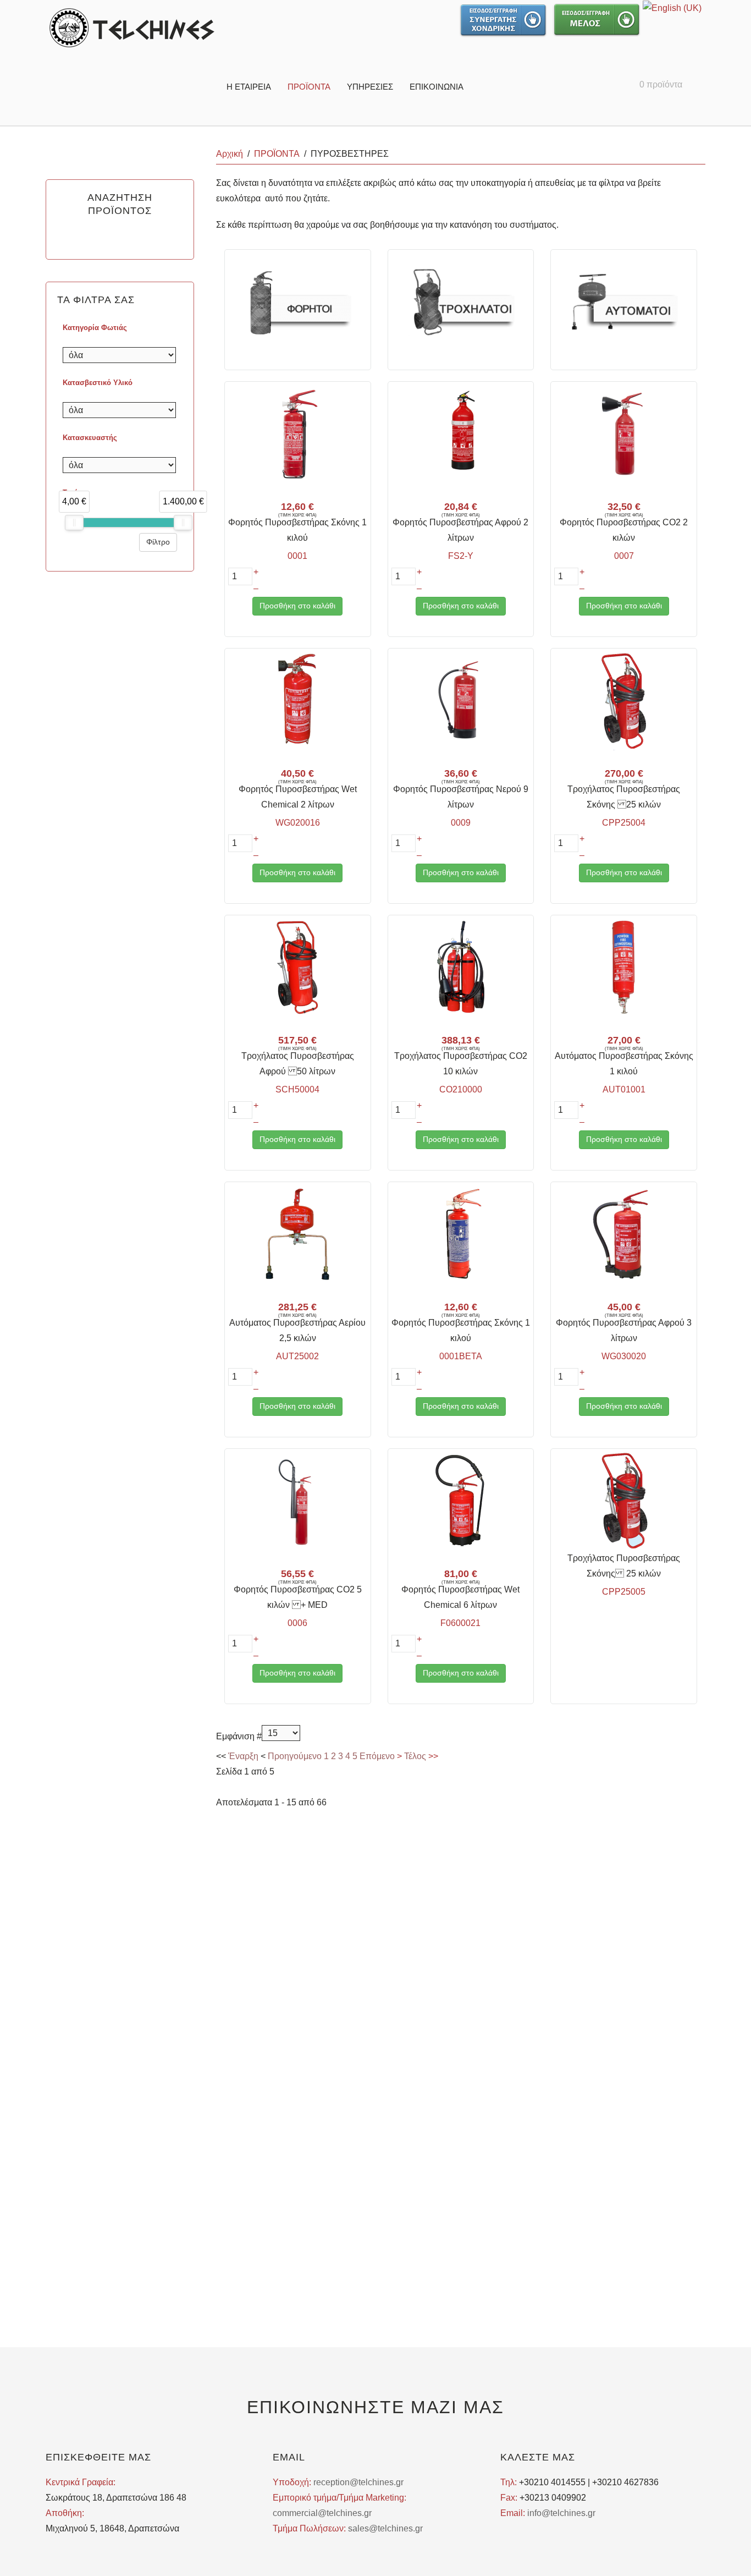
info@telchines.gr (561, 2513)
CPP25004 (624, 823)
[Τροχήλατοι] (461, 301)
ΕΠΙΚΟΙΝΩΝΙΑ (437, 87)
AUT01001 (624, 1089)
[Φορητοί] (297, 301)
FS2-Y (461, 556)
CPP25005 (624, 1592)
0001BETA (461, 1356)
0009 (461, 823)
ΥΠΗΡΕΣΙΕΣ (370, 87)
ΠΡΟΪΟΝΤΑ (309, 87)
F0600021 (460, 1623)
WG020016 (298, 823)
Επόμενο (377, 1756)
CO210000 (461, 1089)
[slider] (74, 523)
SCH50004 (297, 1089)
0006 (297, 1623)
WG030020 (624, 1356)
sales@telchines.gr (385, 2528)
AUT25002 (297, 1356)
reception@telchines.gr (358, 2482)
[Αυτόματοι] (624, 301)
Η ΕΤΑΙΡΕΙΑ (249, 87)
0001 (297, 556)
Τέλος (415, 1756)
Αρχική (230, 154)
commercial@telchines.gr (322, 2513)
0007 (624, 556)
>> (432, 1756)
